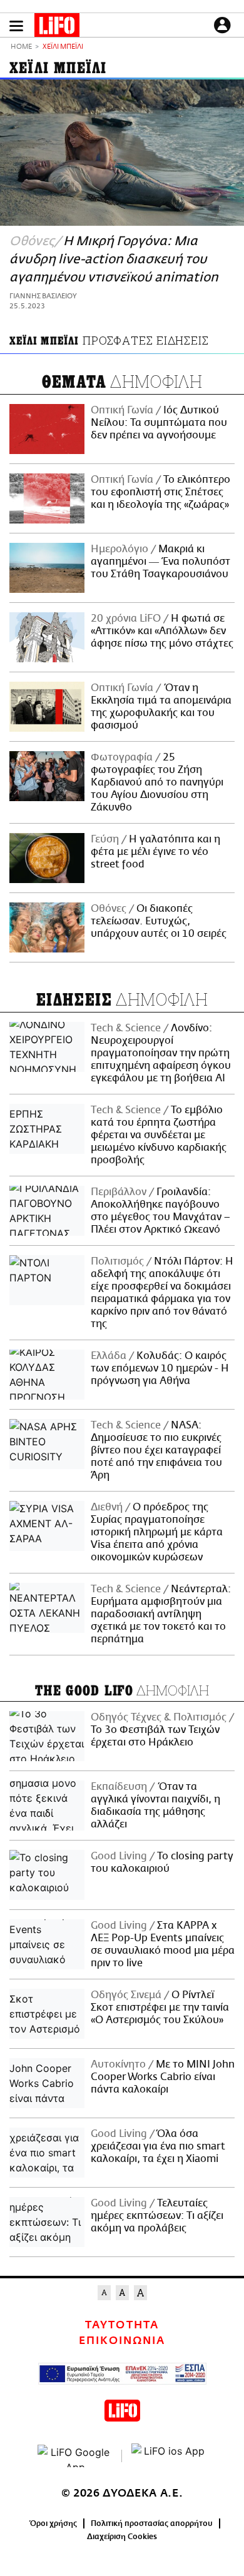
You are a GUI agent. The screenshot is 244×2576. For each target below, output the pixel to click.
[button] (16, 26)
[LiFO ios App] (169, 2456)
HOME (21, 47)
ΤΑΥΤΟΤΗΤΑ (122, 2325)
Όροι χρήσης (53, 2523)
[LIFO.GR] (57, 28)
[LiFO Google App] (75, 2456)
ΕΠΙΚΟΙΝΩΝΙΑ (122, 2341)
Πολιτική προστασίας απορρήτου (152, 2523)
